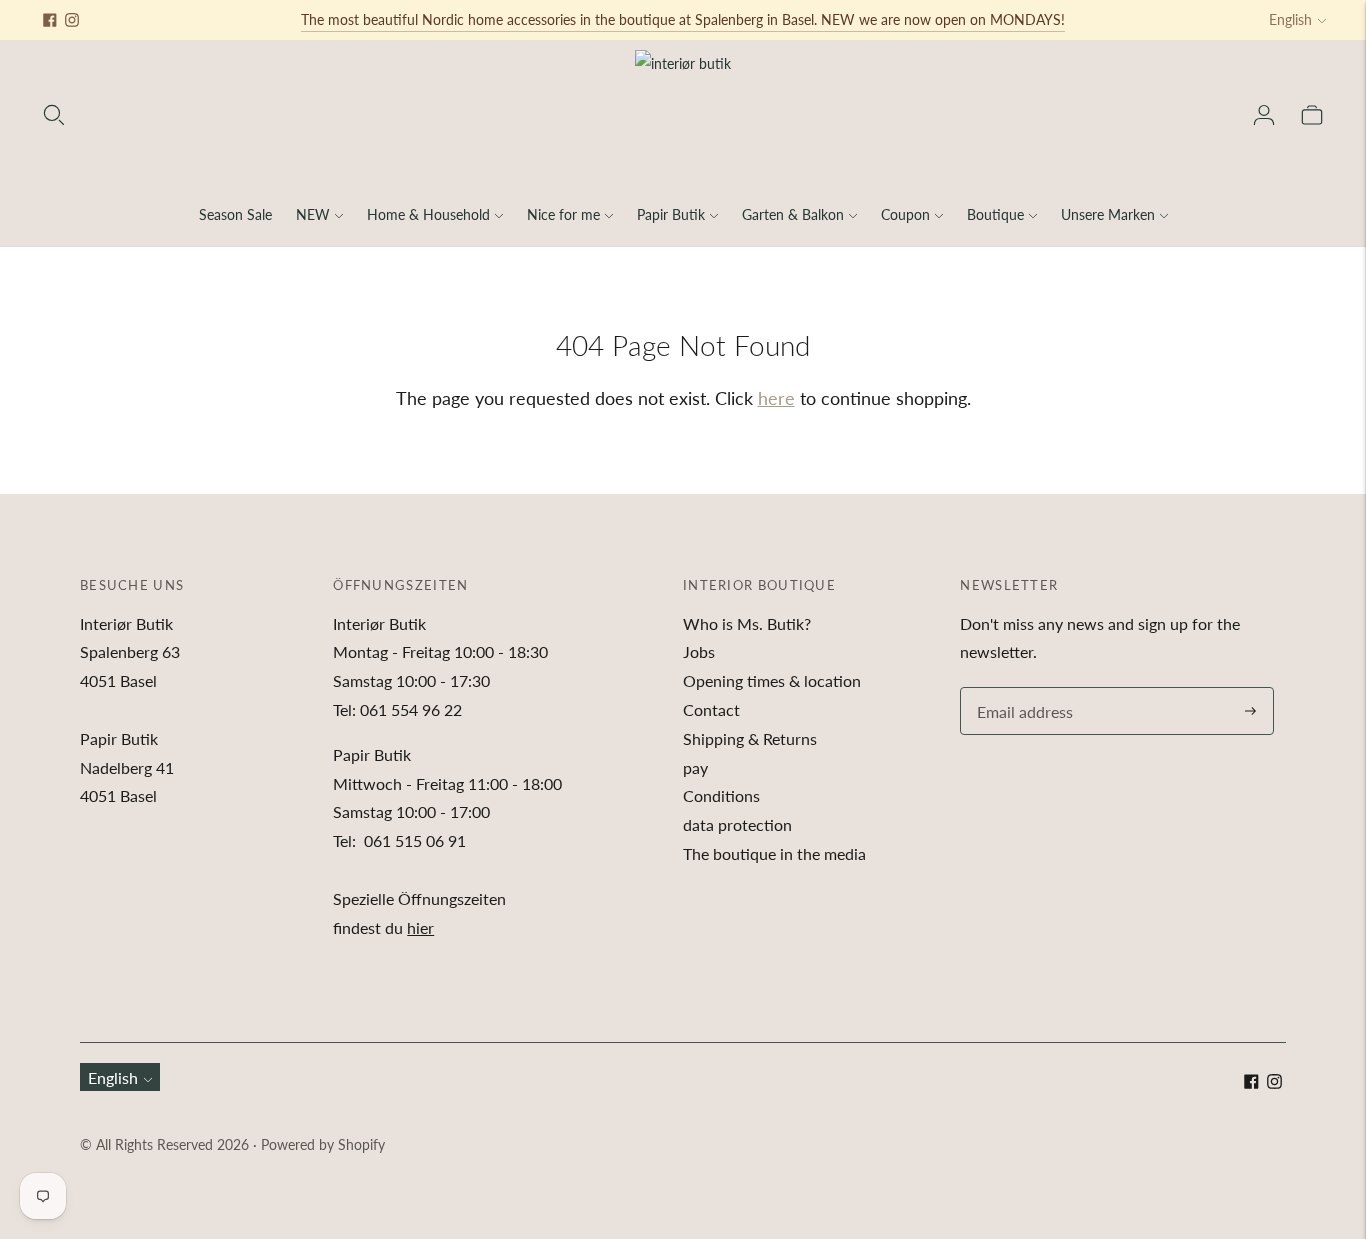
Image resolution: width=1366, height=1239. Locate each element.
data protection (737, 824)
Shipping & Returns (750, 738)
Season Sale (235, 214)
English (1290, 19)
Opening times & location (772, 680)
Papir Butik (671, 214)
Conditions (721, 795)
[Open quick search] (54, 115)
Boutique (995, 214)
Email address (1022, 688)
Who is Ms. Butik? (747, 623)
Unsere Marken (1108, 214)
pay (695, 767)
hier (420, 927)
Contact (711, 709)
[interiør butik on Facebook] (50, 20)
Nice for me (563, 214)
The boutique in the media (774, 853)
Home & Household (428, 214)
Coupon (905, 214)
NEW (313, 214)
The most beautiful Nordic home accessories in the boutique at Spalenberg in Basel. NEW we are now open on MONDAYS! (683, 19)
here (776, 398)
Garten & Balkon (793, 214)
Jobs (699, 651)
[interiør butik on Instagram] (72, 20)
